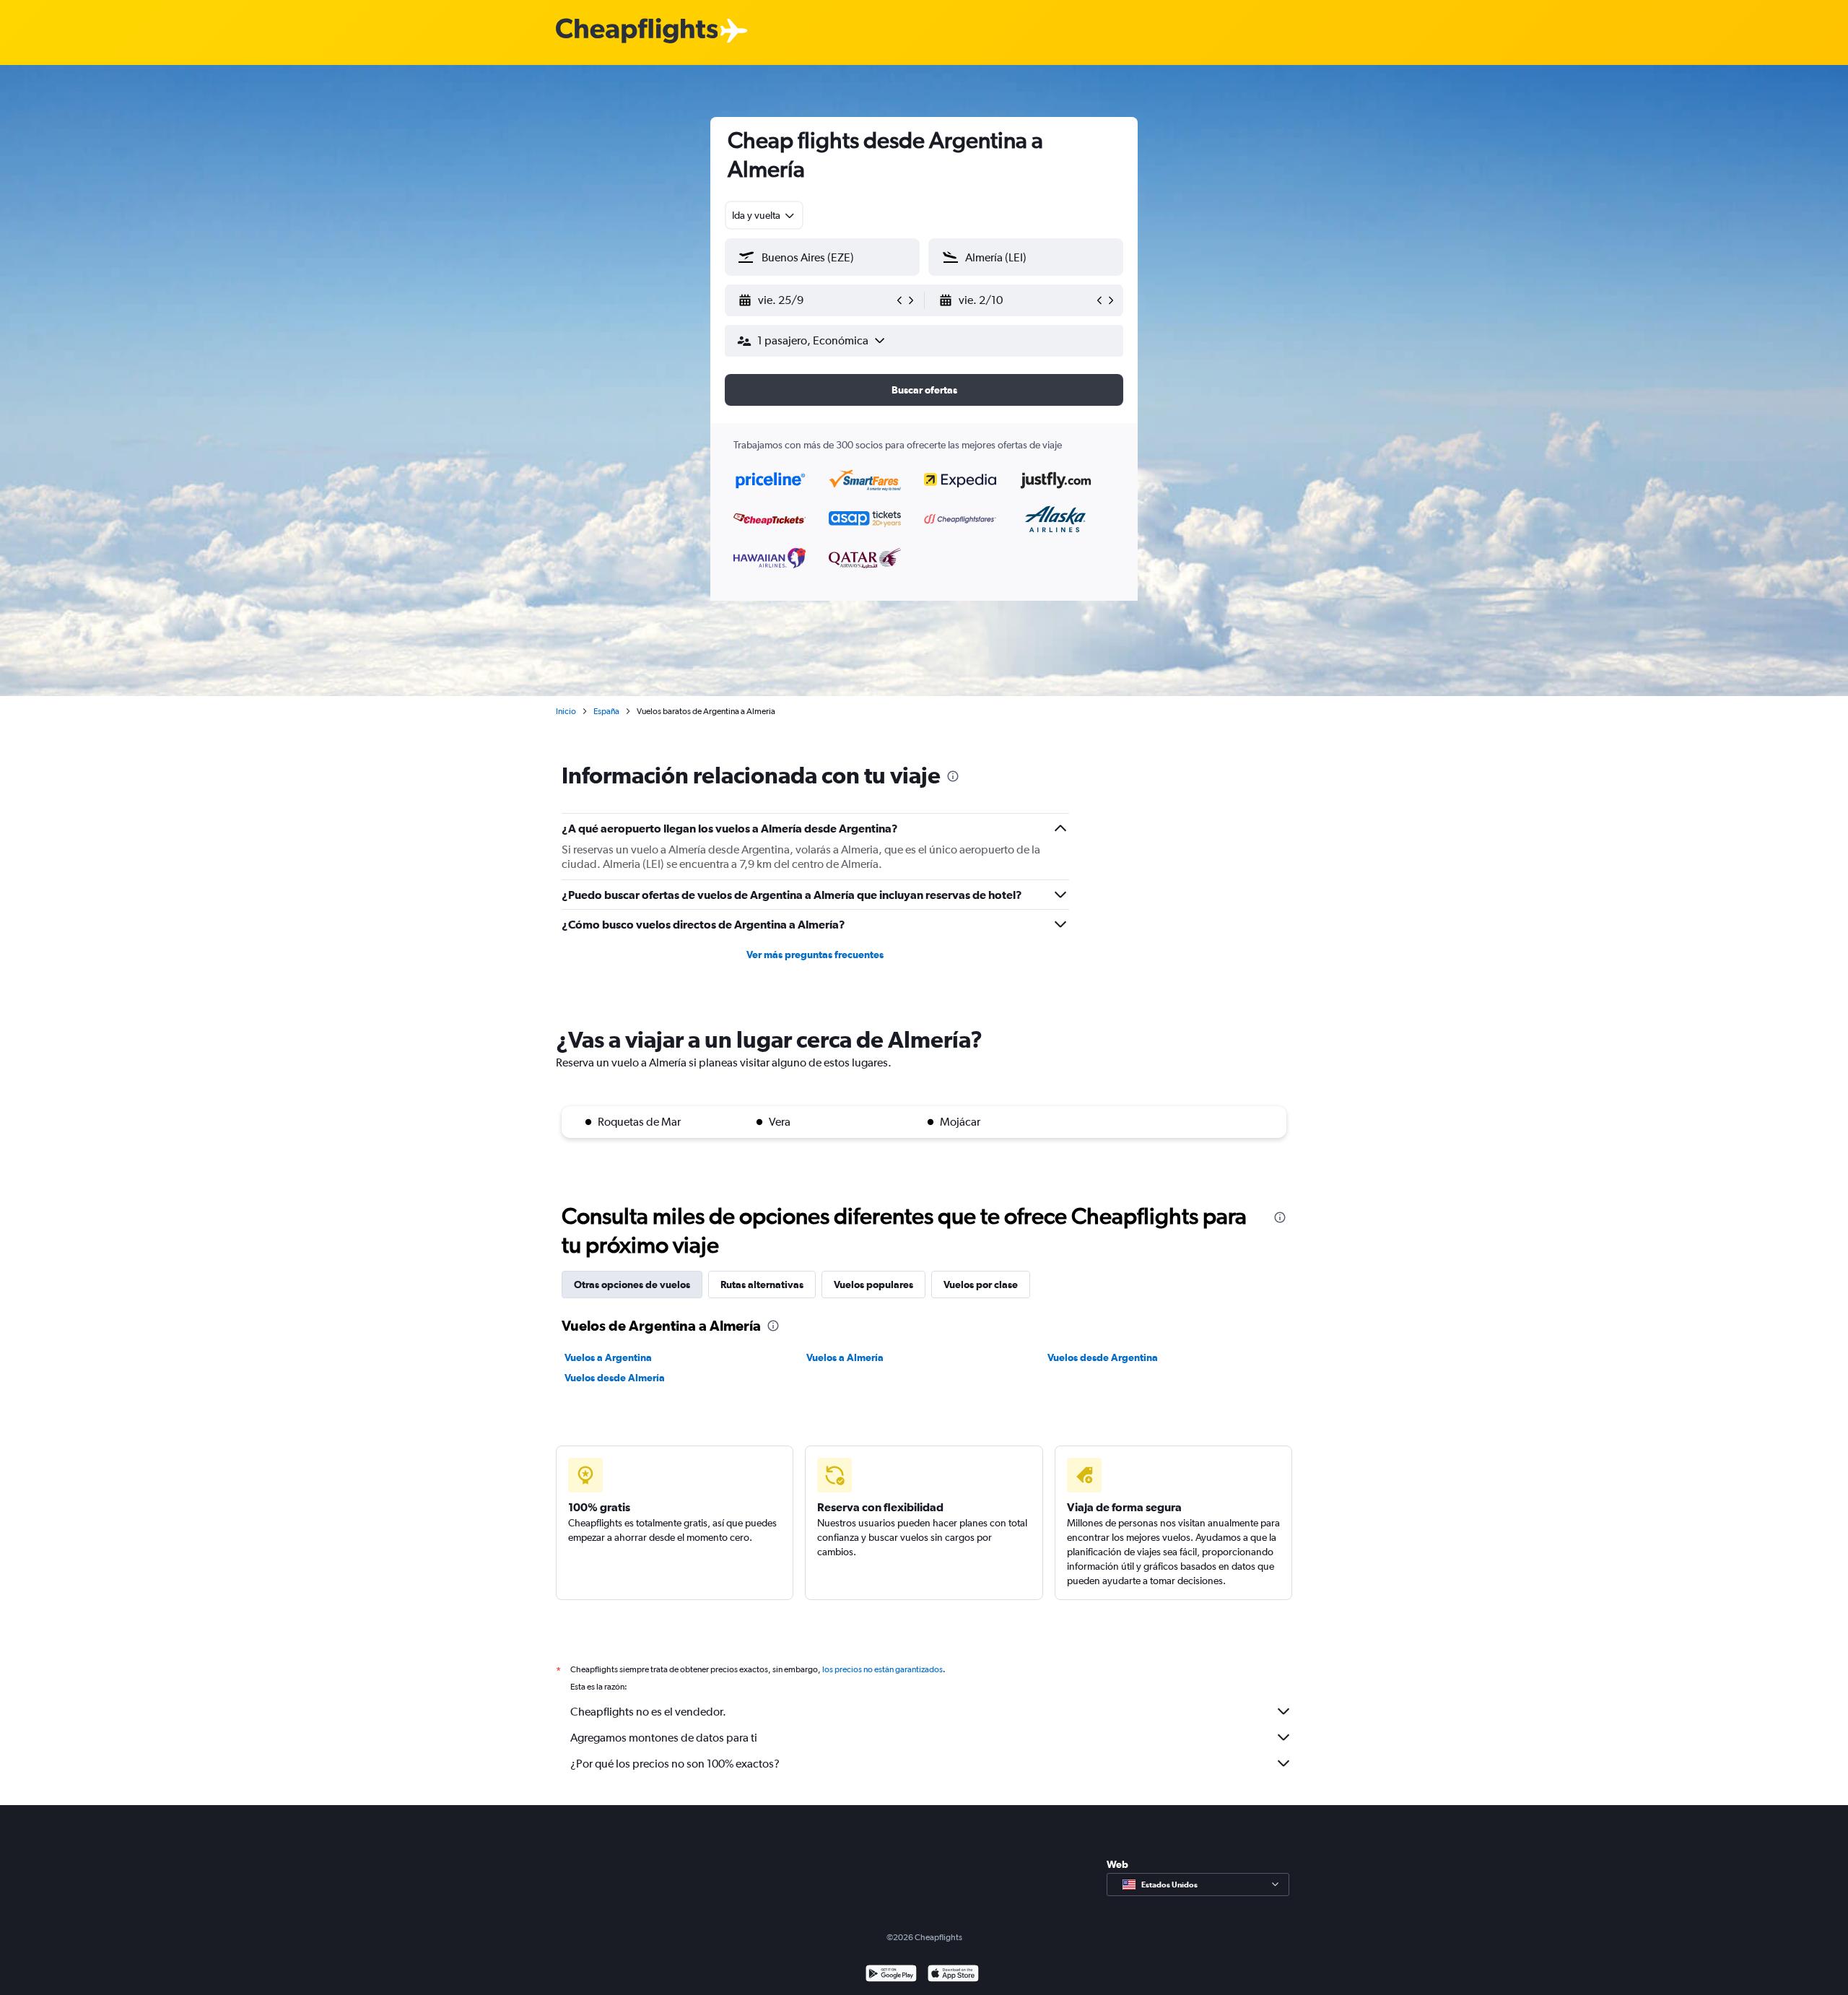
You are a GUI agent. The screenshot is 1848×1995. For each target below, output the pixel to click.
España (606, 711)
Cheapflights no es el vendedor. (648, 1712)
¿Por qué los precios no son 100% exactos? (675, 1764)
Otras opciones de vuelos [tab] (632, 1285)
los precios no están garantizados (882, 1669)
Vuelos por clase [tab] (981, 1285)
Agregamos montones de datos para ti (664, 1738)
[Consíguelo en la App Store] (953, 1975)
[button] (816, 300)
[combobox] (764, 215)
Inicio (566, 711)
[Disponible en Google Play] (891, 1975)
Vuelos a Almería (845, 1357)
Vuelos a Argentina (608, 1357)
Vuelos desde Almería (615, 1378)
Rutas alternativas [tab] (762, 1285)
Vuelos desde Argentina (1103, 1357)
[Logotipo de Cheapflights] (637, 31)
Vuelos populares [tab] (873, 1285)
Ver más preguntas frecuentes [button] (815, 955)
